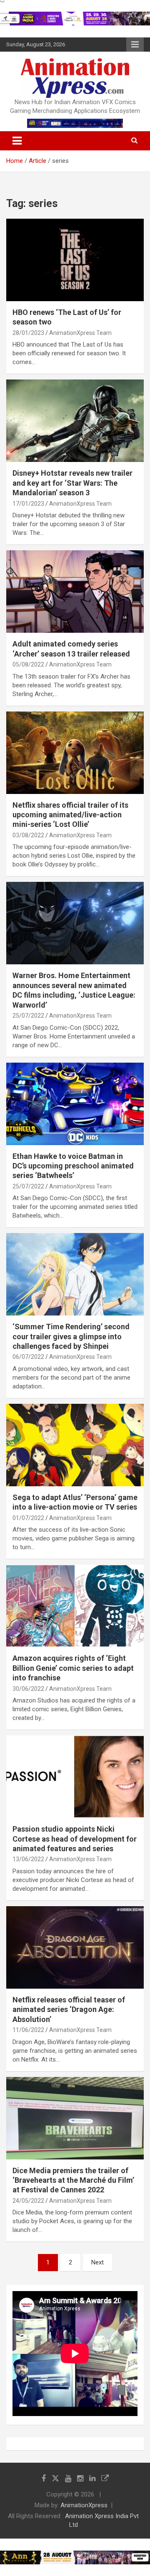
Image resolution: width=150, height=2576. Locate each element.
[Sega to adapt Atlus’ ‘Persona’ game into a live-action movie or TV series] (75, 1445)
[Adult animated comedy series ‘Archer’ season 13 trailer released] (75, 592)
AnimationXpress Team (80, 333)
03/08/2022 (28, 835)
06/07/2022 (28, 1357)
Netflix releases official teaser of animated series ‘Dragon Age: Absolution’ (69, 2009)
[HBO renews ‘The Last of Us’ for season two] (75, 260)
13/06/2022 (28, 1859)
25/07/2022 (28, 1016)
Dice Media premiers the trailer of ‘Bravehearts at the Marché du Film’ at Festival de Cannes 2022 (73, 2180)
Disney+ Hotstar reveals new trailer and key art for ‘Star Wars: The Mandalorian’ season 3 (72, 483)
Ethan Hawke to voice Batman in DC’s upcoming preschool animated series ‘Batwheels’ (73, 1166)
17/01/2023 (28, 504)
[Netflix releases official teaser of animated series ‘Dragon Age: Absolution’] (75, 1947)
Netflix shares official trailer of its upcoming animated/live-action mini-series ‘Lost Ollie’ (70, 815)
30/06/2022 (28, 1689)
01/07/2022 (28, 1518)
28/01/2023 (28, 333)
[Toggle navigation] (17, 141)
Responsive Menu (135, 45)
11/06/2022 (28, 2030)
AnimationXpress (84, 2505)
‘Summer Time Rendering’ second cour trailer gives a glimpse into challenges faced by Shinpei (71, 1336)
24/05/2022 (28, 2201)
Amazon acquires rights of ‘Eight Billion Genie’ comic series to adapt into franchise (73, 1668)
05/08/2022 (28, 664)
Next (97, 2262)
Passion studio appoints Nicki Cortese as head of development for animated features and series (75, 1839)
